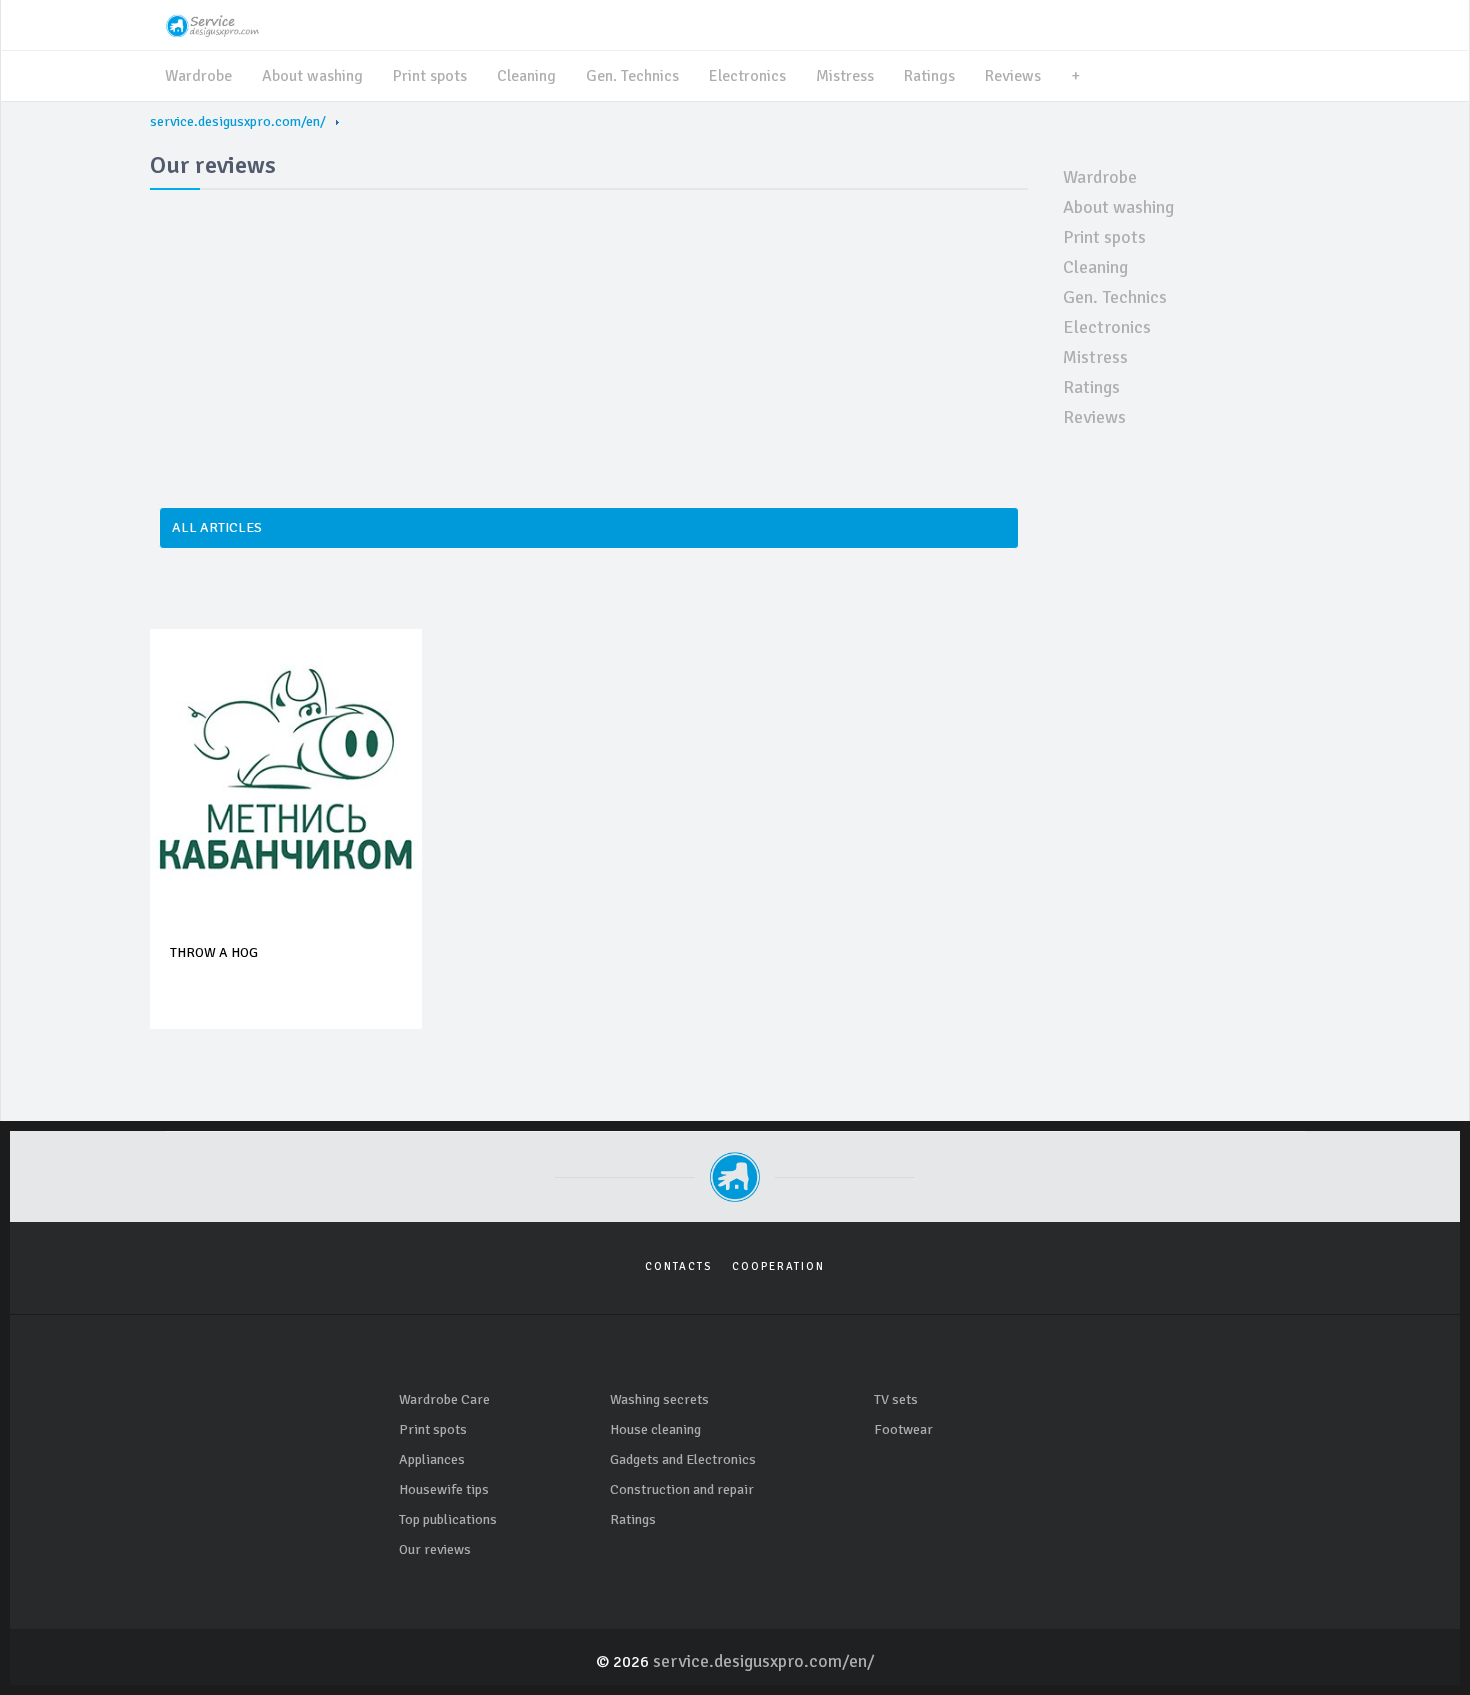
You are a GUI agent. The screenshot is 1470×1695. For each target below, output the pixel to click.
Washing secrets (659, 1399)
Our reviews (435, 1549)
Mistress (845, 76)
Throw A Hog (214, 952)
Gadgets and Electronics (683, 1459)
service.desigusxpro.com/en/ (238, 121)
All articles (217, 527)
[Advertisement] (589, 338)
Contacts (678, 1266)
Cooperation (778, 1266)
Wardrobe (198, 76)
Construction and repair (682, 1489)
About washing (312, 76)
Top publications (448, 1519)
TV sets (896, 1399)
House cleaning (655, 1429)
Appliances (432, 1459)
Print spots (430, 76)
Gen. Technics (632, 76)
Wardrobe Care (444, 1399)
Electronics (747, 76)
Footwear (903, 1429)
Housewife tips (444, 1489)
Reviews (1013, 76)
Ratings (929, 76)
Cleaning (526, 76)
